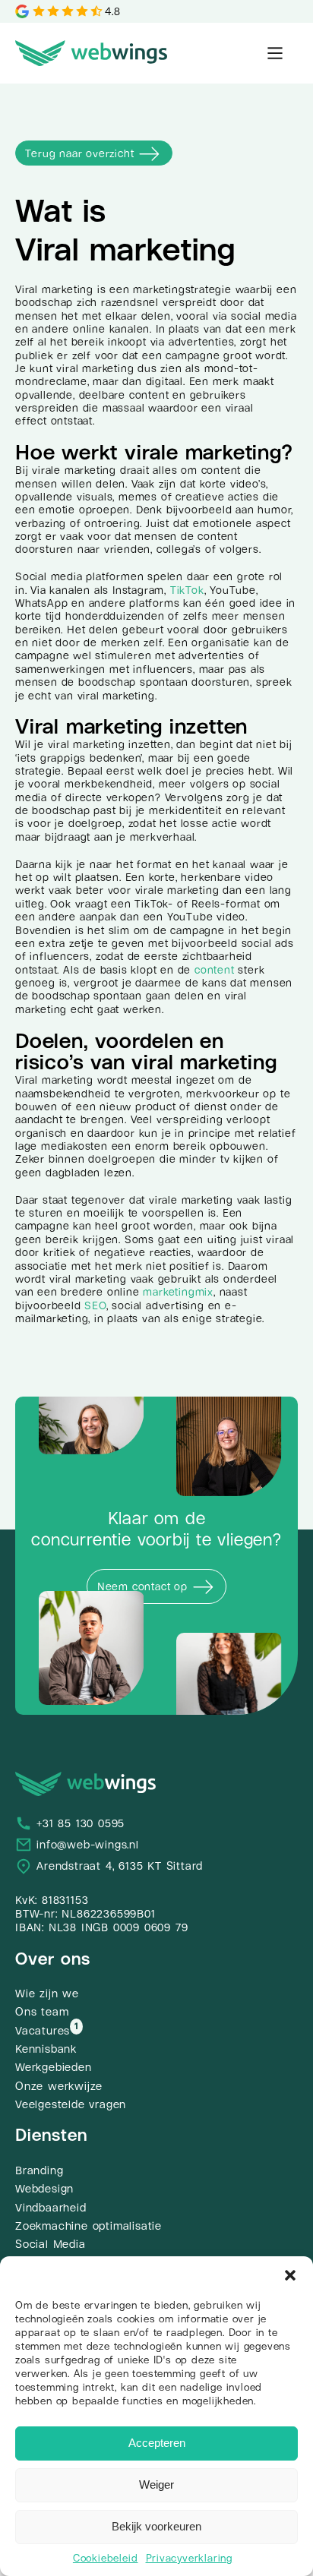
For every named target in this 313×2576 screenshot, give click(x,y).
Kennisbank (46, 2049)
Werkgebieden (54, 2067)
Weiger (156, 2484)
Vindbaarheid (51, 2208)
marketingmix (178, 1292)
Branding (39, 2170)
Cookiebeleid (106, 2558)
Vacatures (43, 2031)
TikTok (187, 590)
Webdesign (44, 2189)
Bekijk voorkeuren (156, 2526)
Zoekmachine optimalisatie (89, 2226)
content (215, 970)
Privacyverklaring (190, 2558)
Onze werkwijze (59, 2086)
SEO (95, 1305)
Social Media (51, 2244)
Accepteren (157, 2443)
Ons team (42, 2012)
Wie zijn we (47, 1994)
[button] (290, 2275)
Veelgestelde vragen (71, 2104)
